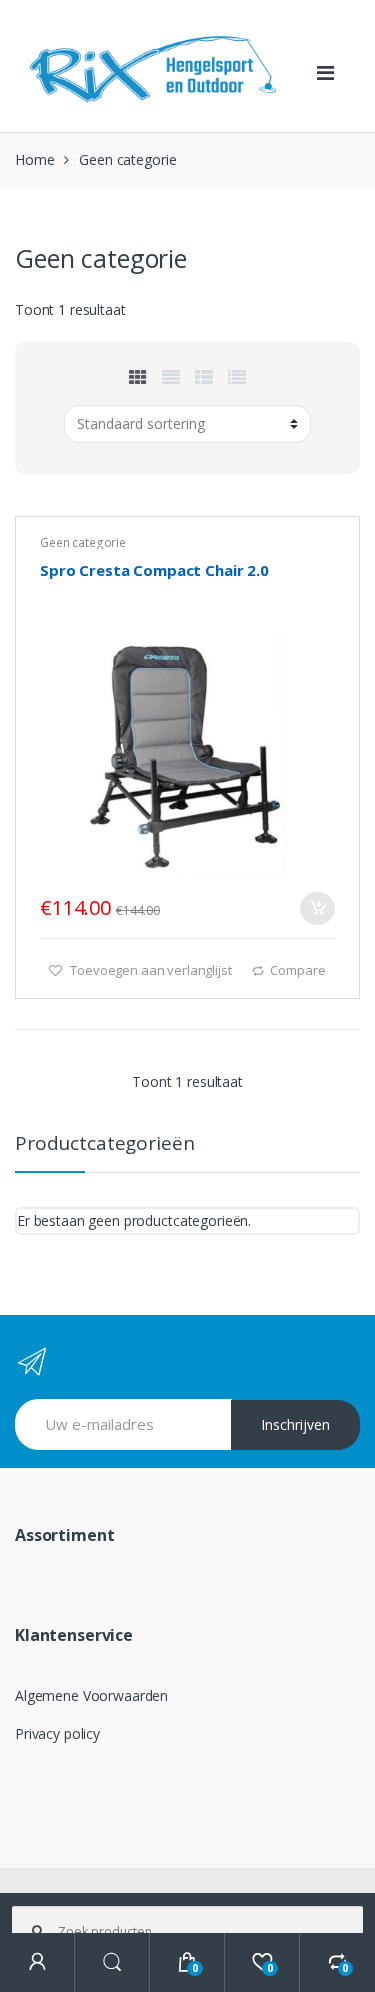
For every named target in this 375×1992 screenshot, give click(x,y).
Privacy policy (57, 1733)
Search (112, 1962)
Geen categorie (83, 542)
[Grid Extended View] (171, 377)
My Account (37, 1962)
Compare (297, 970)
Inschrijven (295, 1424)
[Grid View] (138, 377)
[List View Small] (204, 377)
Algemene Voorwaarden (91, 1695)
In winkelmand (317, 908)
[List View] (237, 377)
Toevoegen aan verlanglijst (149, 970)
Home (34, 159)
